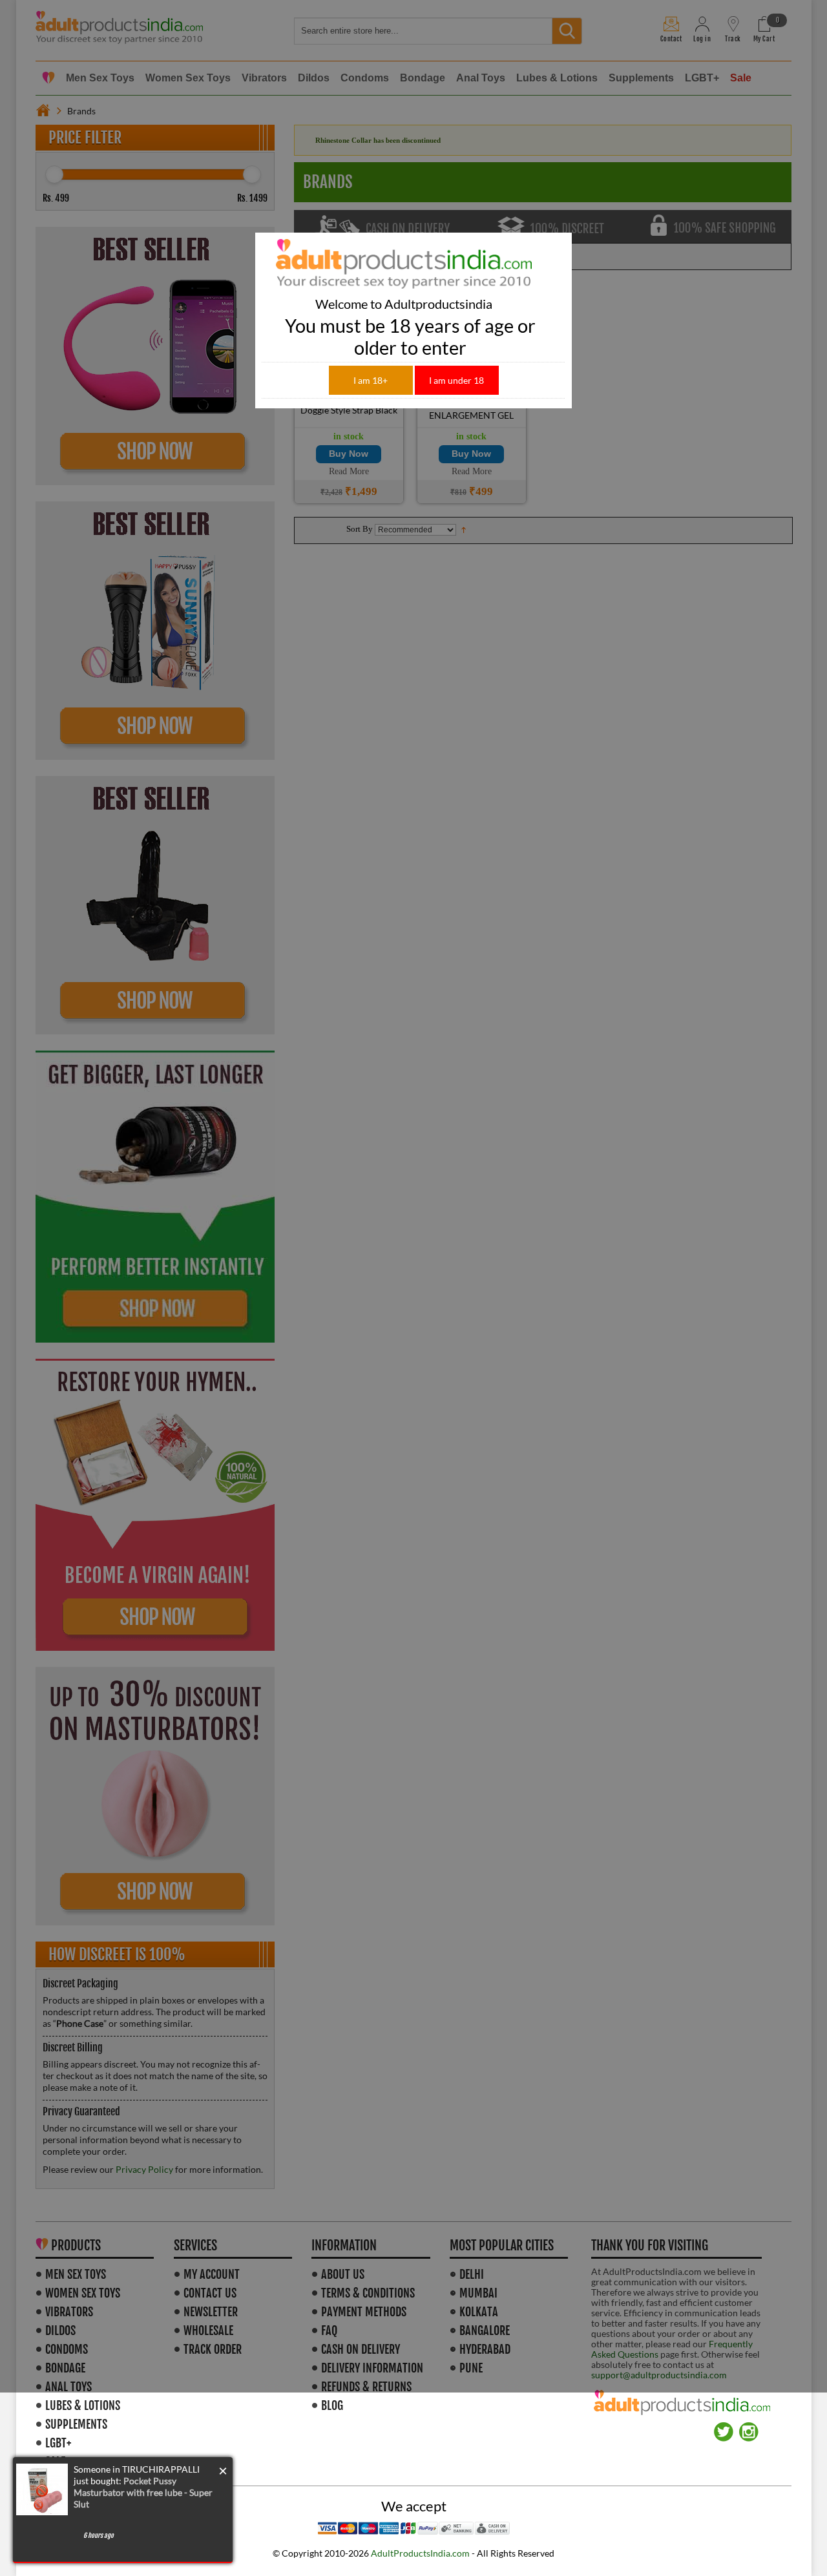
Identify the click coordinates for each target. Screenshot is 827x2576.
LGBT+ (58, 2443)
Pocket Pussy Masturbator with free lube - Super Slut (143, 2492)
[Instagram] (749, 2427)
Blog (332, 2405)
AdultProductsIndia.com (420, 2553)
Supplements (76, 2424)
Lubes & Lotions (83, 2405)
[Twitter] (724, 2427)
